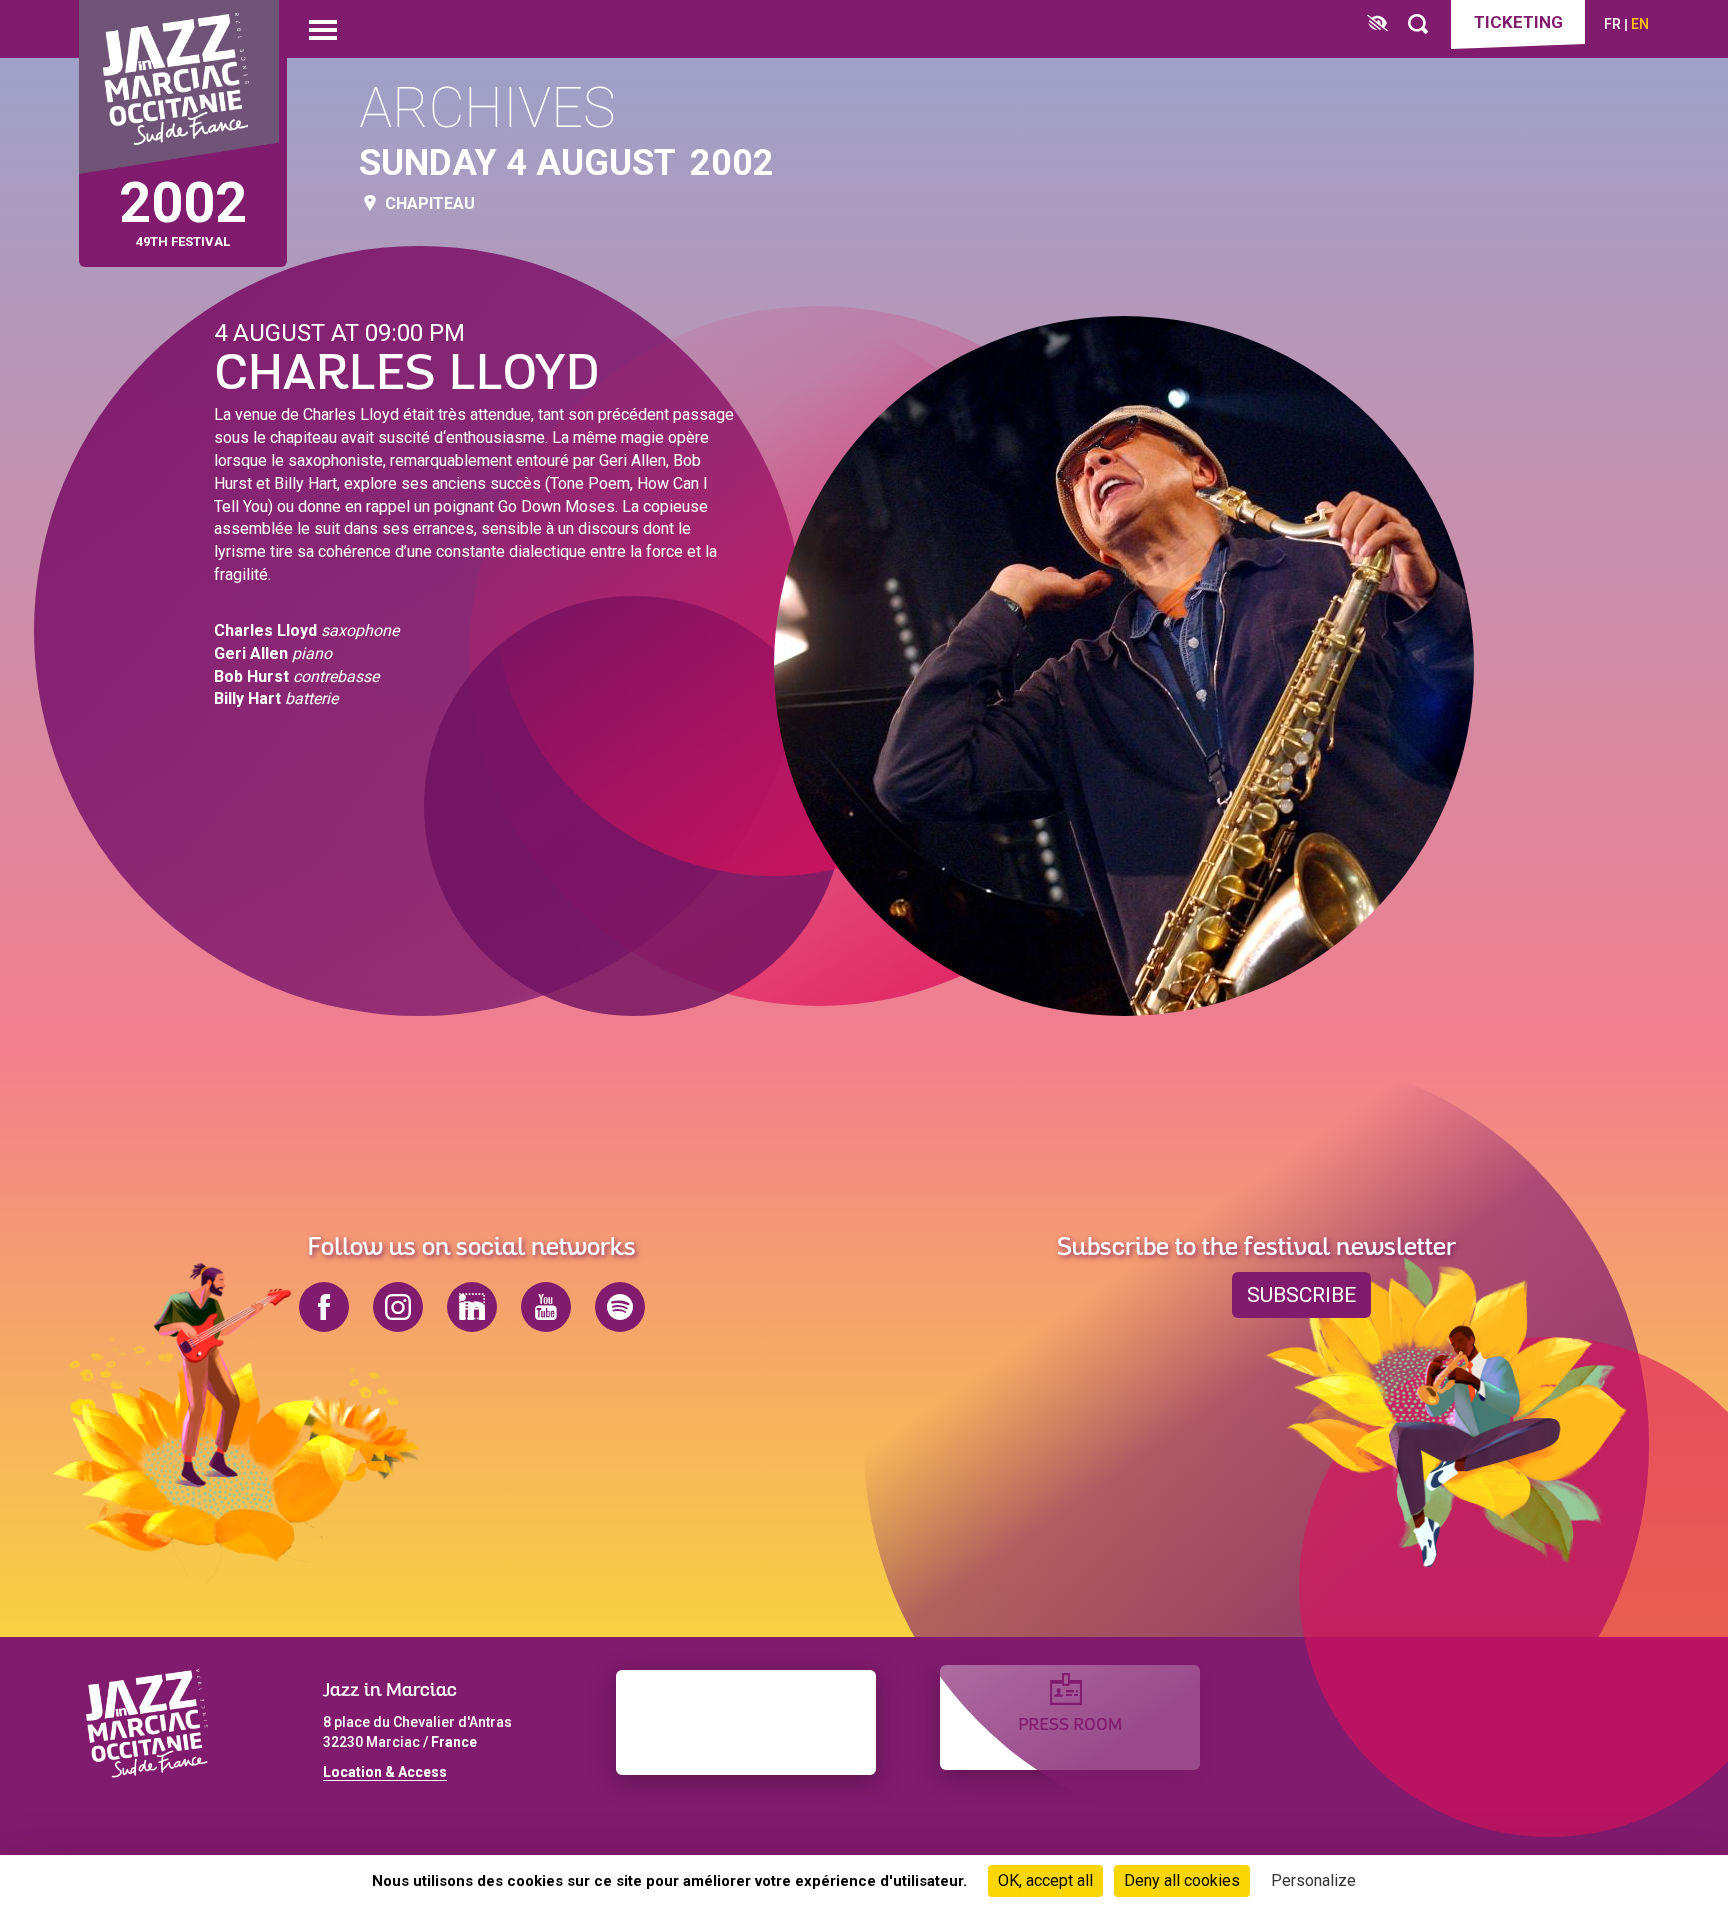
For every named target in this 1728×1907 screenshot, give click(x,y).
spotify (620, 1307)
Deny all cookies (1182, 1880)
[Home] (179, 87)
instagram (398, 1307)
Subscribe (1301, 1295)
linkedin (472, 1307)
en (1640, 24)
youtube (546, 1307)
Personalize (1313, 1880)
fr (1612, 24)
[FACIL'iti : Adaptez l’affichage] (1377, 24)
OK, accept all (1045, 1880)
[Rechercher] (1418, 24)
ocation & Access (389, 1772)
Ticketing (1518, 22)
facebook (324, 1307)
